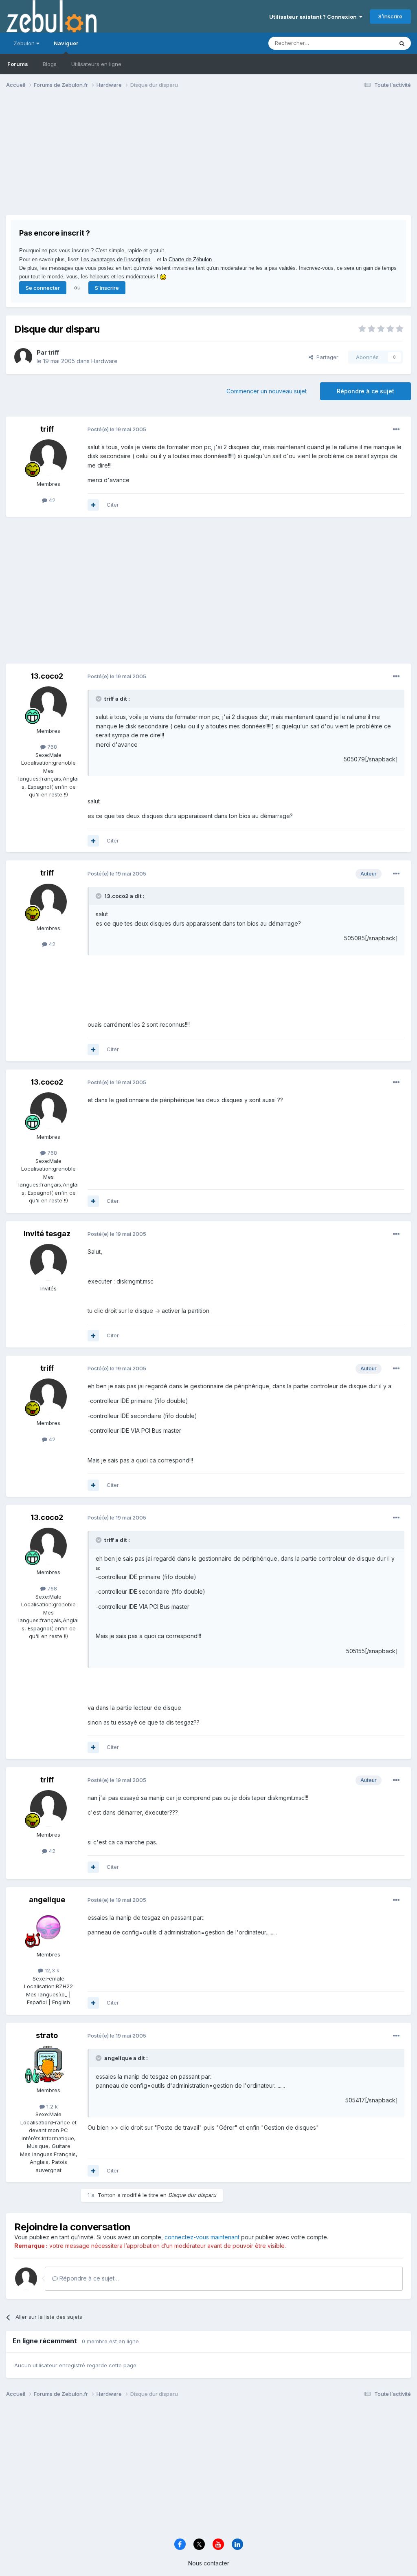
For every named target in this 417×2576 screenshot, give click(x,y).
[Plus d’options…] (396, 430)
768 (51, 747)
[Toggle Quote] (99, 699)
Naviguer (66, 43)
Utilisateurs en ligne (96, 64)
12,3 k (51, 1970)
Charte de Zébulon (190, 259)
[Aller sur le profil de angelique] (48, 1928)
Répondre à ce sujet (365, 391)
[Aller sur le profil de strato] (48, 2064)
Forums (18, 64)
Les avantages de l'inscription (115, 259)
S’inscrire (390, 16)
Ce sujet (372, 43)
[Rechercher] (402, 43)
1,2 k (51, 2106)
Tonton (107, 2195)
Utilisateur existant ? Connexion (314, 17)
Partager (326, 357)
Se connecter (43, 288)
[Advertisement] (101, 158)
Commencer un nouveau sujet (267, 391)
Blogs (50, 64)
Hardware (104, 361)
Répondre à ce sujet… (88, 2278)
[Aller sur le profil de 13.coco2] (48, 705)
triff (54, 352)
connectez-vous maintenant (202, 2237)
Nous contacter (209, 2563)
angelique (47, 1900)
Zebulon (25, 43)
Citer (113, 505)
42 (51, 500)
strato (47, 2035)
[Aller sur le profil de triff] (23, 357)
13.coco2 (47, 676)
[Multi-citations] (93, 505)
